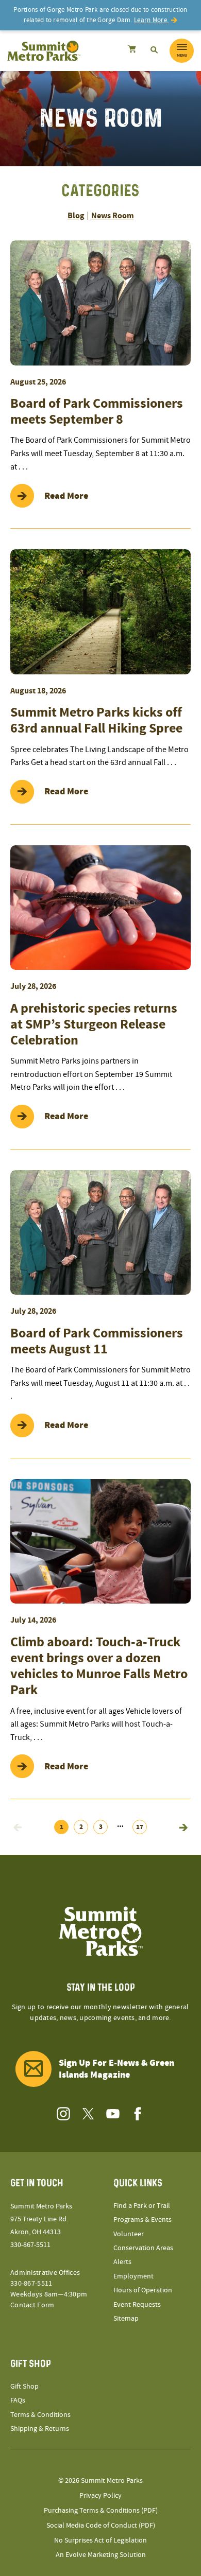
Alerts (122, 2262)
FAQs (18, 2400)
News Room (113, 216)
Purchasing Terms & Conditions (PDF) (101, 2511)
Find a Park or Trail (142, 2206)
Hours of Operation (143, 2290)
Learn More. (151, 20)
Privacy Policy (100, 2496)
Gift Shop (24, 2387)
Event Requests (137, 2305)
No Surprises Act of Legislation (100, 2540)
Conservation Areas (143, 2248)
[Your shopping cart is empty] (132, 50)
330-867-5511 (30, 2245)
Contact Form (32, 2305)
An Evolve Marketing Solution (101, 2555)
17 (140, 1827)
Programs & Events (143, 2220)
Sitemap (126, 2319)
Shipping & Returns (40, 2429)
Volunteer (129, 2234)
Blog (76, 216)
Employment (133, 2276)
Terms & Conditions (40, 2415)
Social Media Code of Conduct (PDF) (101, 2526)
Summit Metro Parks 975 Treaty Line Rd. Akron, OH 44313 (41, 2219)
